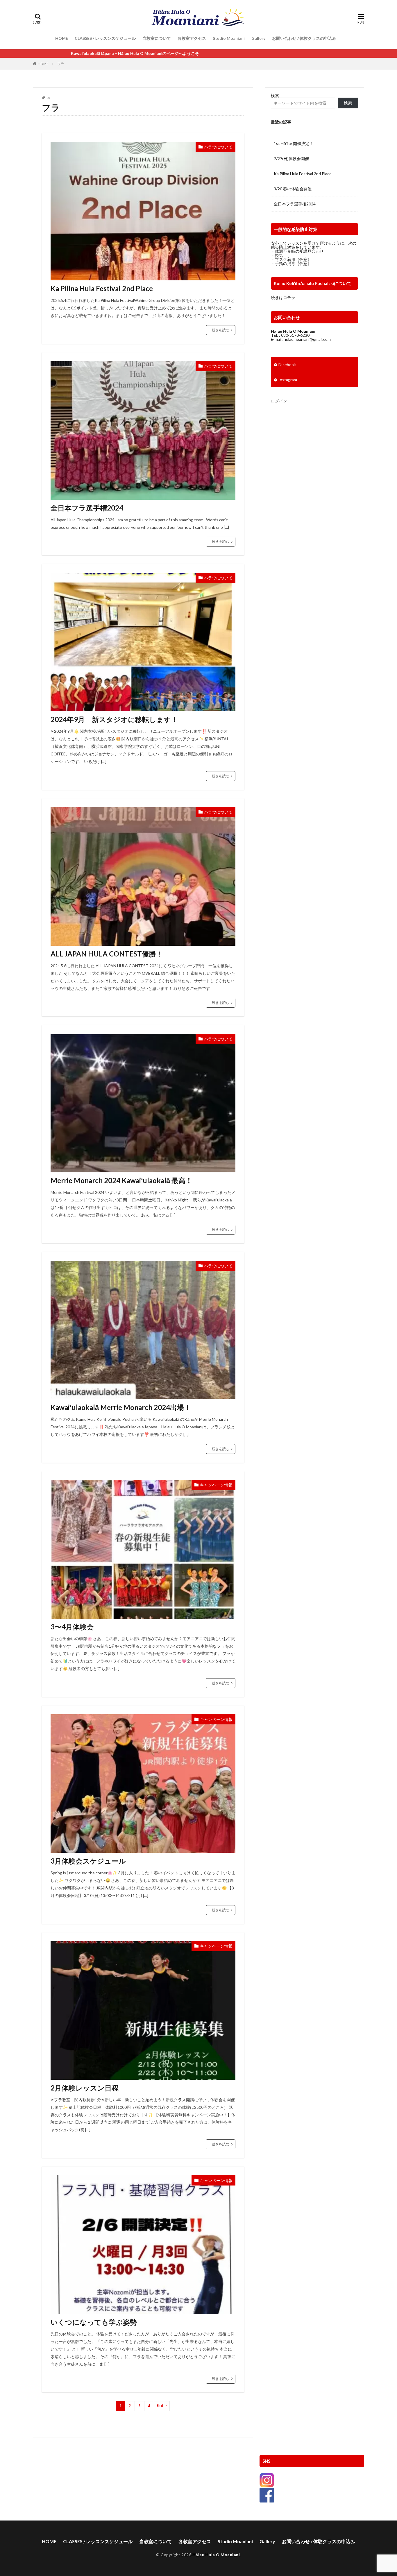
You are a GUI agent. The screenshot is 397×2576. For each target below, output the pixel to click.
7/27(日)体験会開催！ (293, 158)
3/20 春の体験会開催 (293, 189)
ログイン (279, 401)
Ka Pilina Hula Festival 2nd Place (102, 288)
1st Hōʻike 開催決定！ (294, 143)
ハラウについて (218, 147)
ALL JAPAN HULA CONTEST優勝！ (107, 954)
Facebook (287, 364)
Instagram (288, 380)
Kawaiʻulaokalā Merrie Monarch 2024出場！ (121, 1407)
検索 (275, 95)
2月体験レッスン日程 (85, 2088)
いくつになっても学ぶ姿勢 (94, 2322)
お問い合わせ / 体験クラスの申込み (304, 38)
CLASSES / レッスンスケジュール (105, 38)
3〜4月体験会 (72, 1627)
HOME (62, 38)
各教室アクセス (192, 38)
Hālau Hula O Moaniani (216, 2555)
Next (160, 2406)
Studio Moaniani (229, 38)
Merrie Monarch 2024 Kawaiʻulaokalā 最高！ (121, 1180)
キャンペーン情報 (216, 1485)
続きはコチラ (283, 297)
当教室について (157, 38)
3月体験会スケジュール (88, 1861)
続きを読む (221, 330)
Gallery (258, 38)
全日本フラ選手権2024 (87, 508)
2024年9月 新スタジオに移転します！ (114, 719)
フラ (61, 64)
